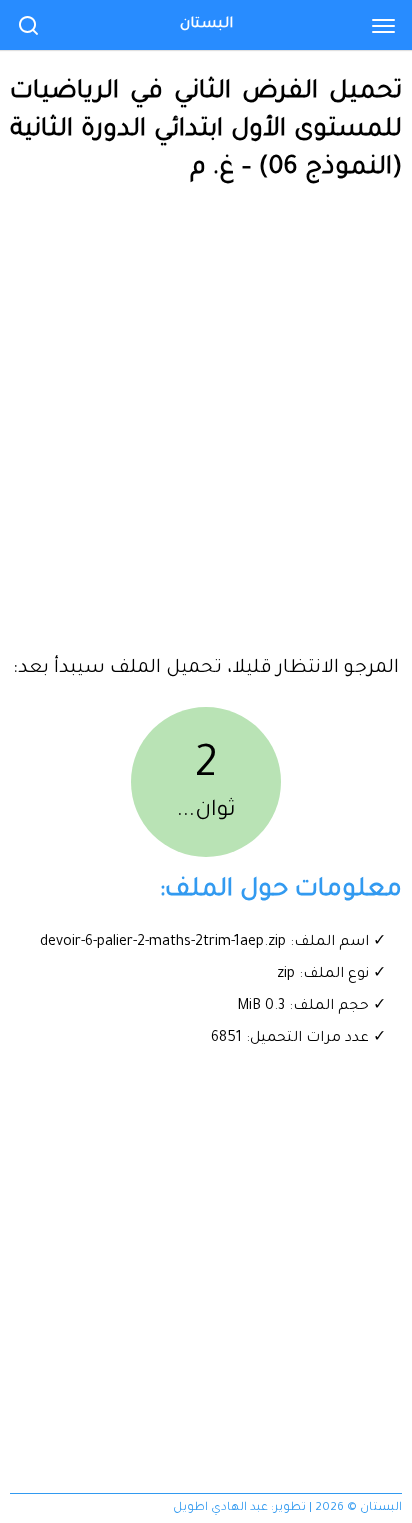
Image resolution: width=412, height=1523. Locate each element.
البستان (206, 25)
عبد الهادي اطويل (220, 1508)
